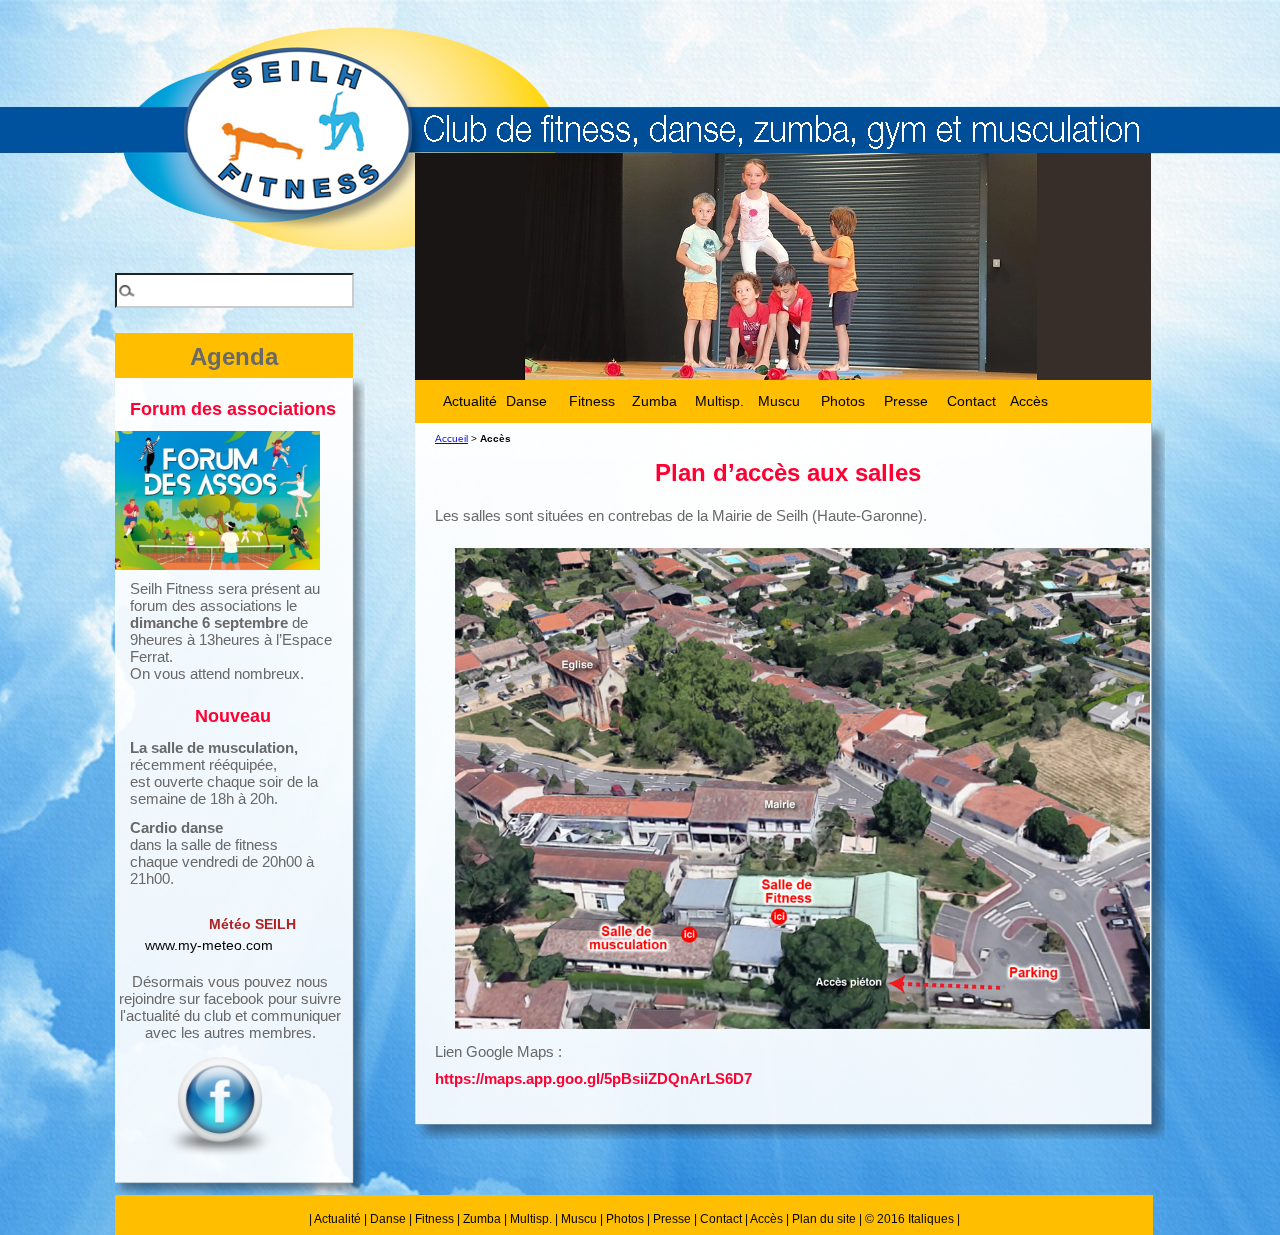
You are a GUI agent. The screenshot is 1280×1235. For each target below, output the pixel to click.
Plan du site (824, 1219)
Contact (721, 1219)
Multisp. (531, 1219)
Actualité (337, 1219)
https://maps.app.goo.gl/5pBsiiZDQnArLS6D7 (593, 1078)
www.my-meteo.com (209, 945)
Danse (388, 1219)
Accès (1029, 401)
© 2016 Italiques (909, 1219)
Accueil (451, 438)
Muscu (579, 1219)
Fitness (434, 1219)
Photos (625, 1219)
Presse (672, 1219)
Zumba (482, 1219)
